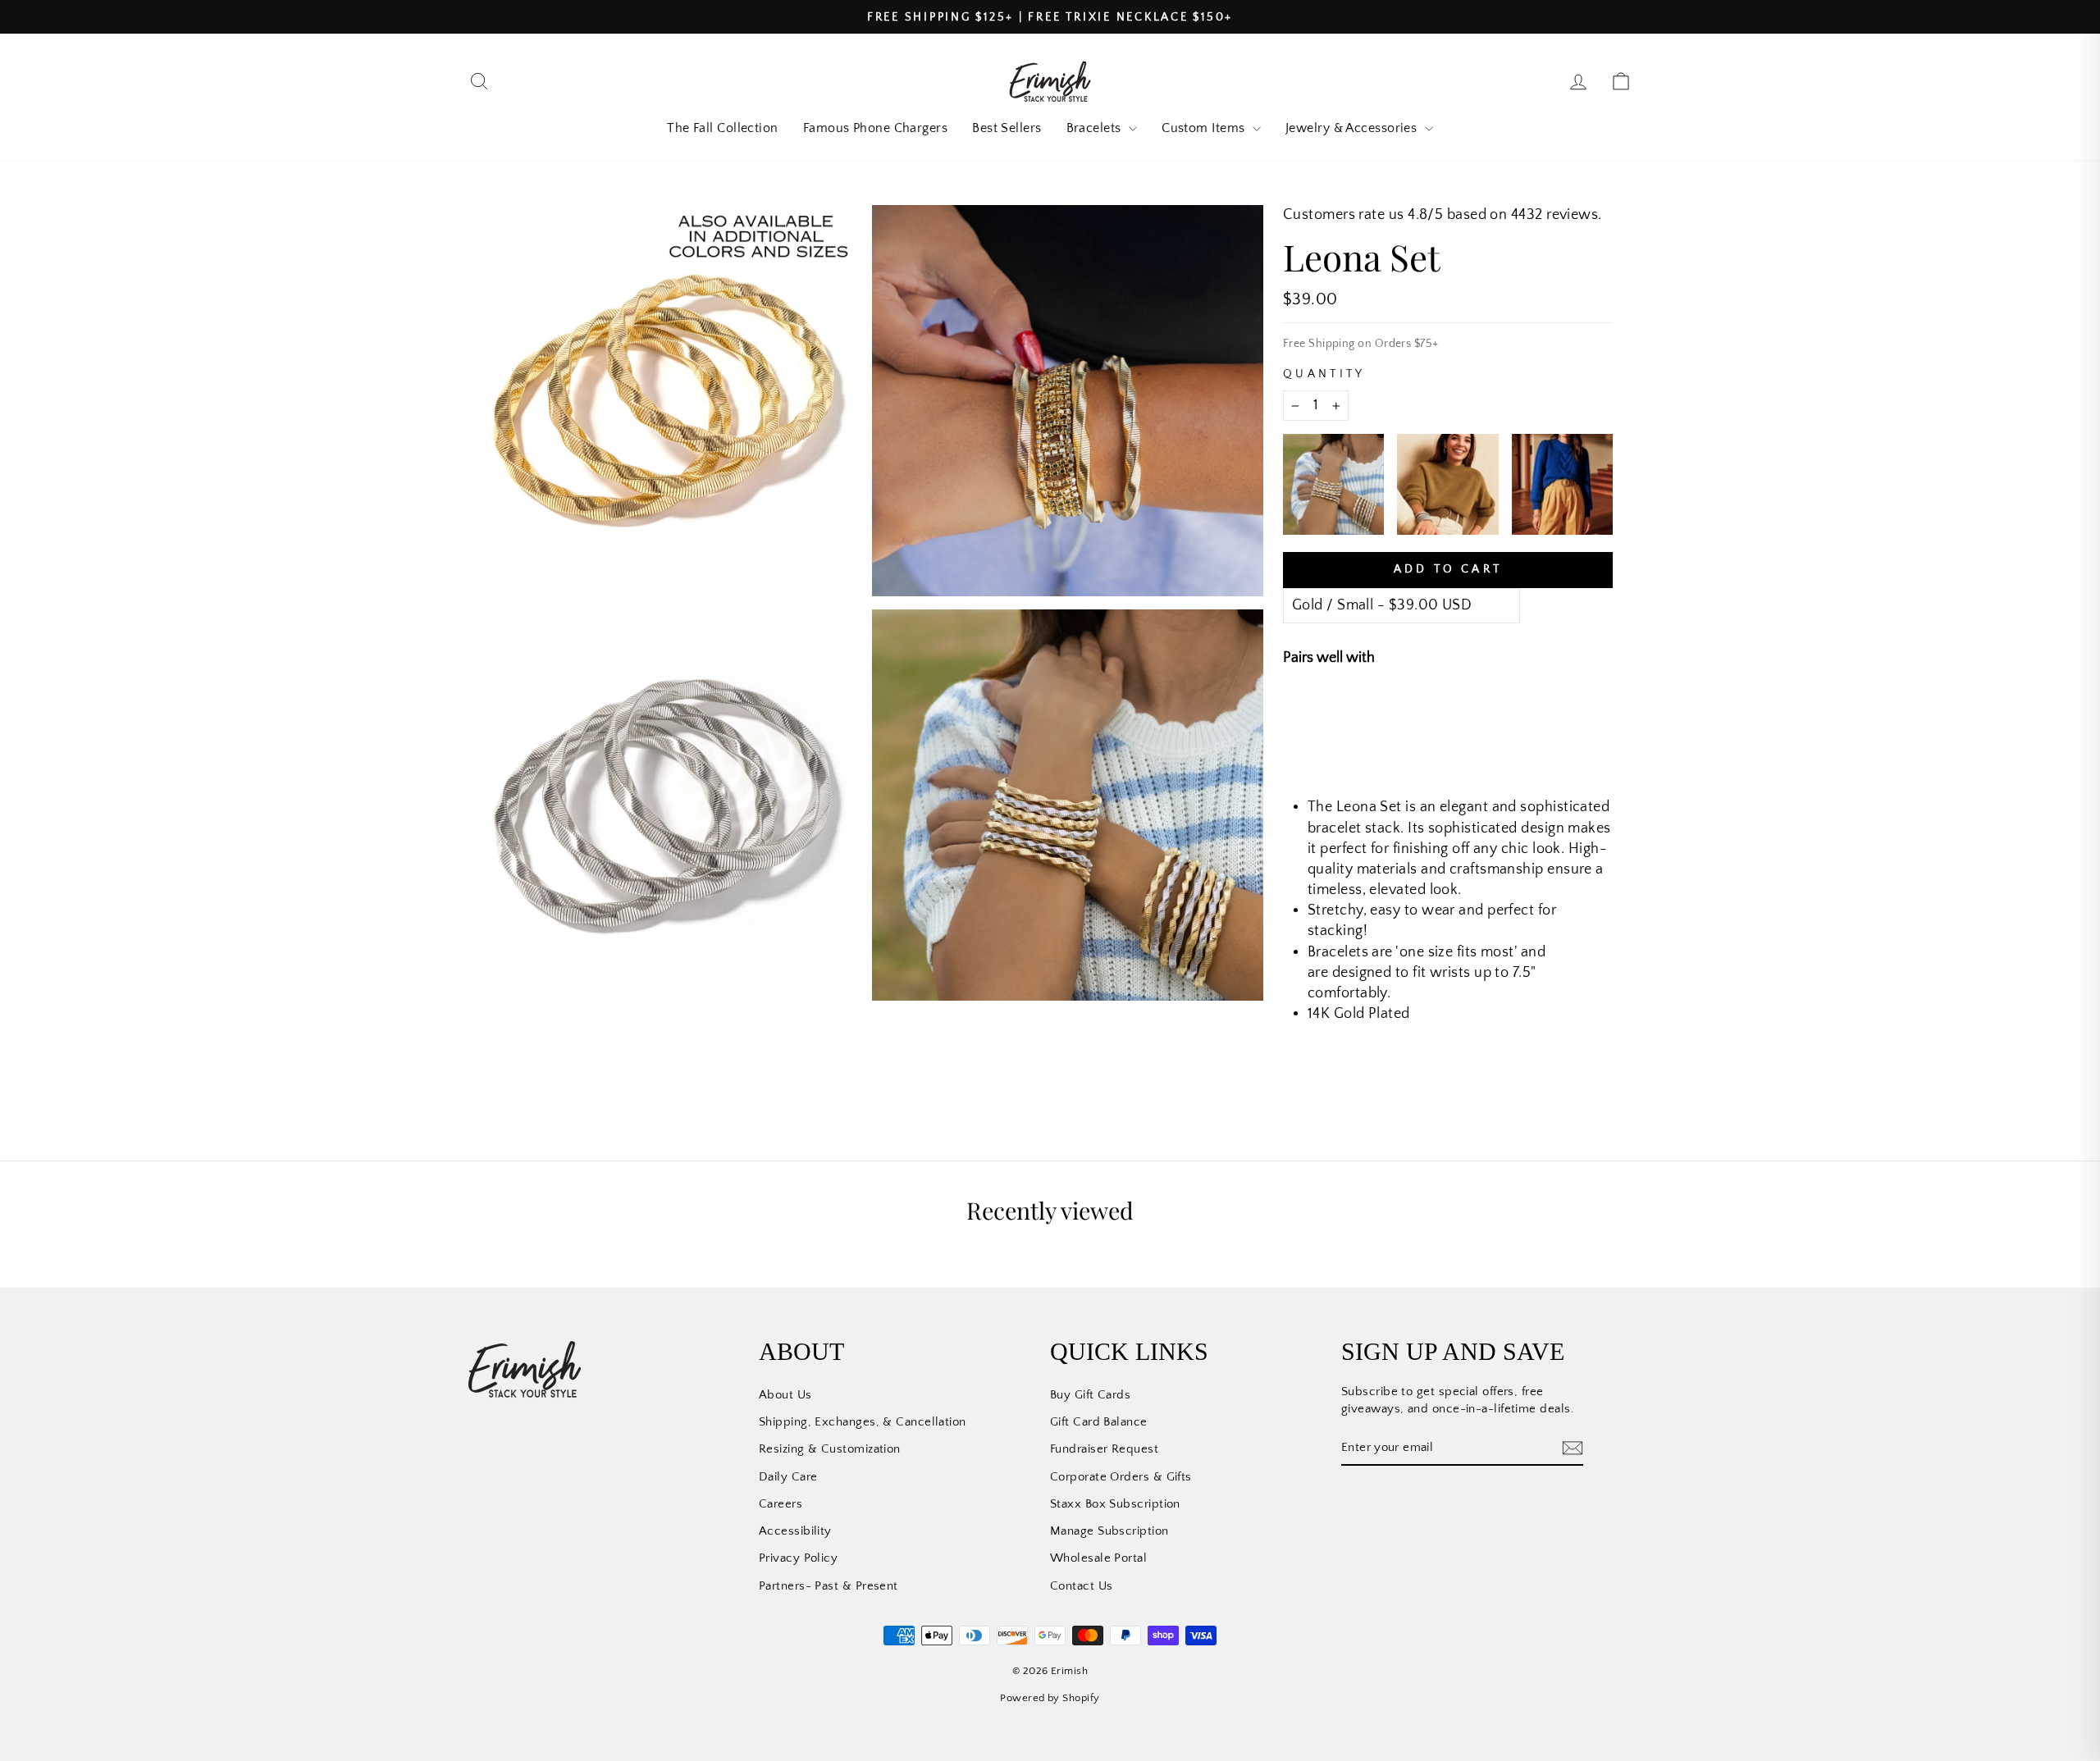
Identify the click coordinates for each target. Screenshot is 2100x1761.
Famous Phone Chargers (875, 128)
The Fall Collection (723, 128)
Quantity (1324, 374)
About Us (785, 1395)
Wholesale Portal (1098, 1558)
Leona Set (1424, 714)
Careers (781, 1504)
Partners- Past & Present (829, 1586)
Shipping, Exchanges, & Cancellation (863, 1422)
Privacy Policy (798, 1558)
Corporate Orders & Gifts (1121, 1477)
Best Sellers (1007, 128)
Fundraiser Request (1104, 1449)
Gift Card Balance (1099, 1422)
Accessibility (795, 1531)
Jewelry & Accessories (1353, 128)
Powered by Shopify (1050, 1698)
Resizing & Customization (830, 1449)
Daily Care (788, 1477)
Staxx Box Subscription (1115, 1504)
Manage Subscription (1109, 1531)
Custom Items (1205, 128)
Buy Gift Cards (1090, 1395)
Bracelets (1096, 128)
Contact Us (1082, 1586)
